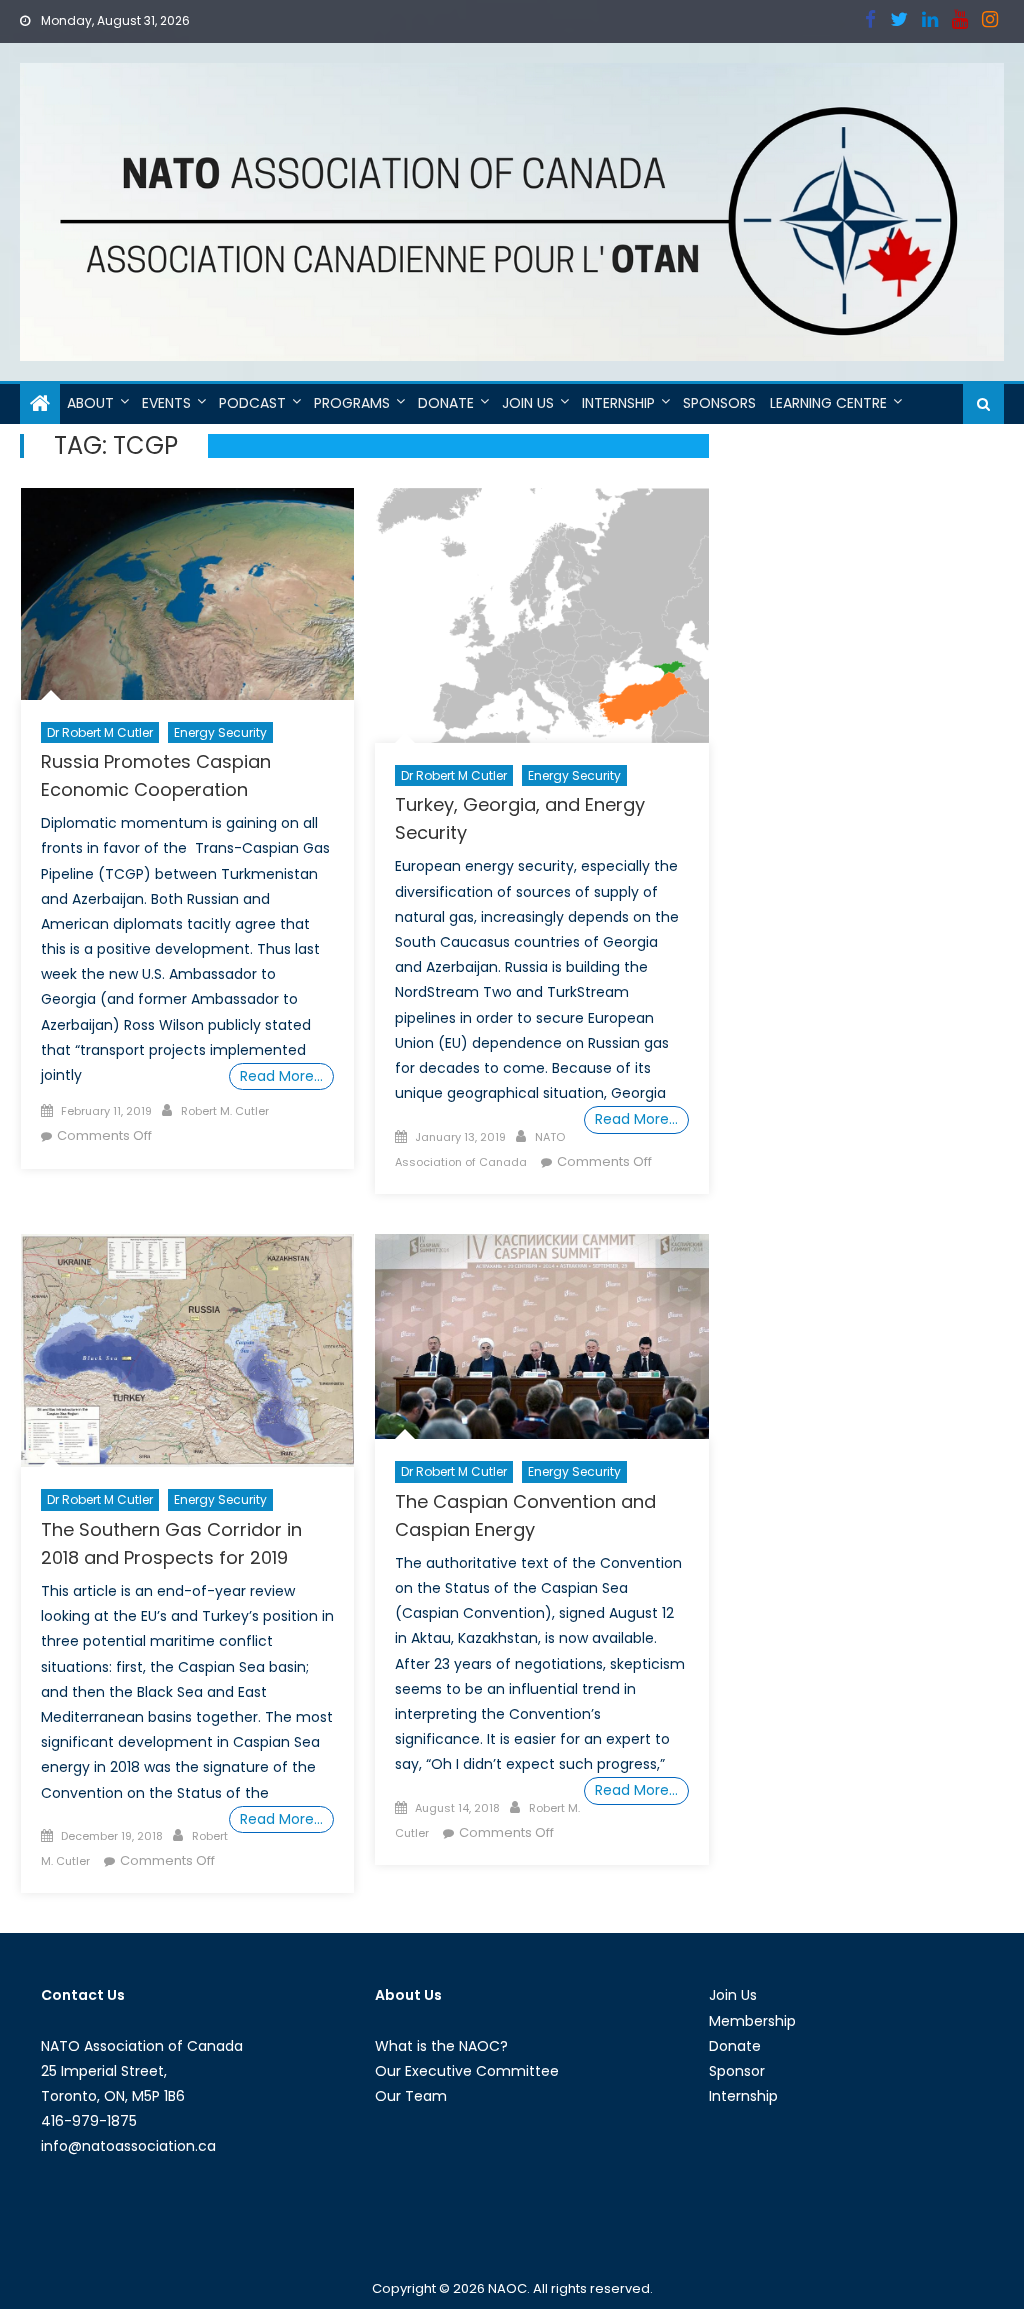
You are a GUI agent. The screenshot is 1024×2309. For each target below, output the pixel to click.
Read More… (281, 1076)
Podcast (252, 403)
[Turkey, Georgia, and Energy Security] (541, 615)
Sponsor (737, 2071)
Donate (446, 403)
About (90, 403)
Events (166, 403)
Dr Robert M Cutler (100, 732)
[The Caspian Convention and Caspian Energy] (541, 1336)
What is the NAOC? (441, 2046)
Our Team (411, 2096)
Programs (352, 403)
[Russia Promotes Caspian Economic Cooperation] (187, 594)
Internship (618, 403)
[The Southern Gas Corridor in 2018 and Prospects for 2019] (187, 1351)
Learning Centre (828, 403)
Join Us (528, 403)
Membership (752, 2021)
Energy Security (220, 732)
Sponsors (719, 403)
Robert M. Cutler (225, 1111)
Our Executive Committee (467, 2071)
